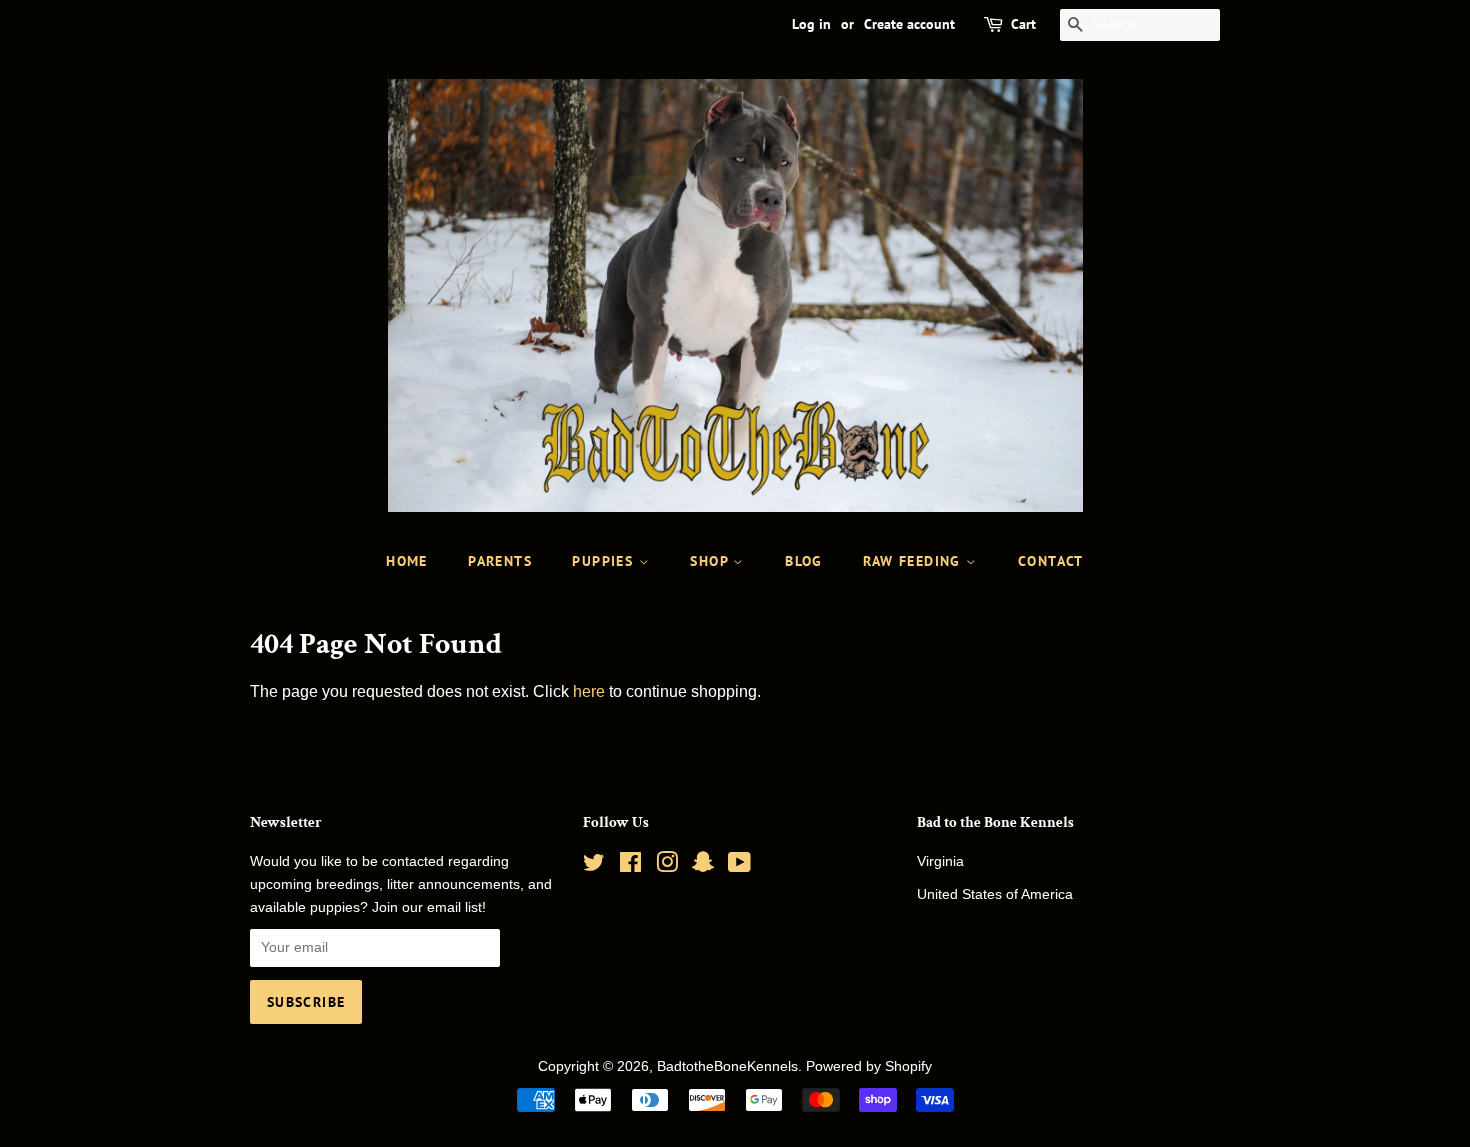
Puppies (605, 561)
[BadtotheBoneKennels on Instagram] (667, 866)
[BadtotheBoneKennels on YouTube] (739, 866)
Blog (804, 561)
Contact (1051, 561)
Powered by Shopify (869, 1066)
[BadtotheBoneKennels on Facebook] (630, 866)
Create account (909, 24)
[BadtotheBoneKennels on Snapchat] (703, 866)
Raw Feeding (914, 561)
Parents (500, 561)
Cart (1023, 24)
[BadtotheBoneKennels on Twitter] (594, 866)
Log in (811, 24)
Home (407, 561)
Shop (711, 561)
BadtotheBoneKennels (727, 1066)
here (589, 691)
